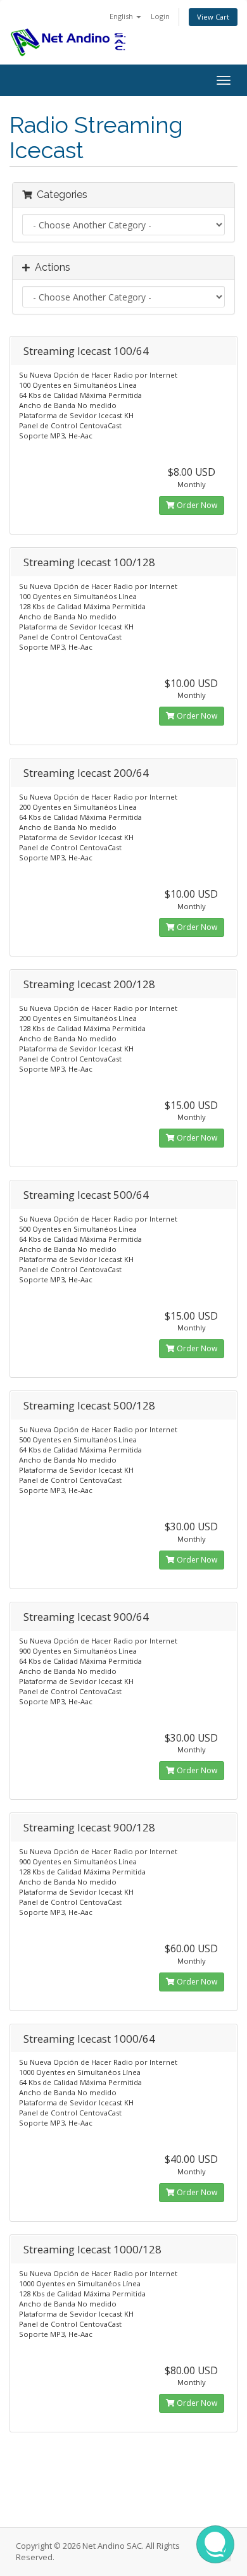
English (122, 16)
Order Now (196, 505)
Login (160, 16)
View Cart (213, 17)
